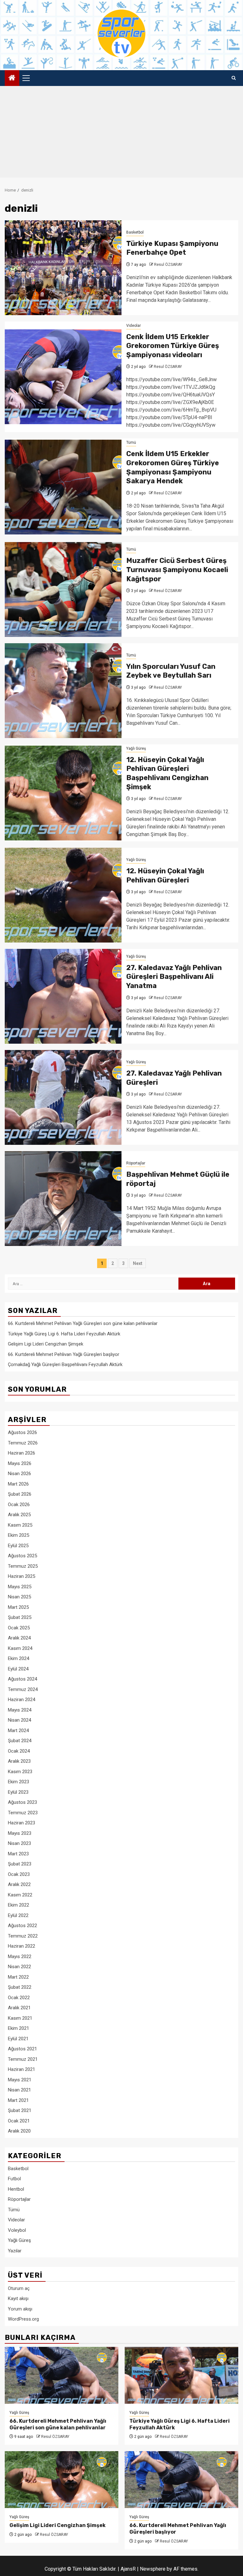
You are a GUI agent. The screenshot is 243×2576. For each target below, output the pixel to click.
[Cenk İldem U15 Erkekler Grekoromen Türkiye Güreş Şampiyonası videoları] (63, 377)
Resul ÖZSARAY (168, 265)
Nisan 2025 (19, 1597)
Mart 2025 (18, 1607)
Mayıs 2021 (20, 2080)
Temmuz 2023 (23, 1813)
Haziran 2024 (22, 1700)
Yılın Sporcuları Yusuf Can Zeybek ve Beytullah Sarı (171, 671)
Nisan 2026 (19, 1474)
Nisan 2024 (19, 1720)
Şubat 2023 (20, 1864)
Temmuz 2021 (23, 2059)
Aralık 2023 (19, 1761)
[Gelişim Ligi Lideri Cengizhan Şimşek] (62, 2480)
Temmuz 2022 (23, 1936)
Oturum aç (19, 2288)
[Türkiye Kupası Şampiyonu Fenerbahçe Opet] (63, 268)
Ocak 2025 (19, 1628)
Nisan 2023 (19, 1843)
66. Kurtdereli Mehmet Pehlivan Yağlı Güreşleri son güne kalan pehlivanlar (83, 1323)
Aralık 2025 (19, 1515)
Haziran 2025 (22, 1576)
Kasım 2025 (20, 1525)
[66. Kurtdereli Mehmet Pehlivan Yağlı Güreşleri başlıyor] (181, 2480)
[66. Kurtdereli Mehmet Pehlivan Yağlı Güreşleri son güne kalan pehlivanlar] (62, 2375)
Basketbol (135, 232)
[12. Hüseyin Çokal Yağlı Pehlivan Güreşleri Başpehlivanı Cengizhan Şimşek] (63, 793)
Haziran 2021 (22, 2069)
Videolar (134, 326)
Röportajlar (136, 1163)
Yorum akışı (20, 2309)
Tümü (131, 443)
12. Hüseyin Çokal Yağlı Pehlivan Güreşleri (165, 876)
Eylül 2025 (18, 1546)
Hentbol (16, 2189)
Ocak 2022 (19, 1998)
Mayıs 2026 (20, 1463)
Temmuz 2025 (23, 1566)
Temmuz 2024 (23, 1689)
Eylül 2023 (18, 1792)
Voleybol (17, 2230)
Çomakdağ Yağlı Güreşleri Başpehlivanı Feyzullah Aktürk (65, 1364)
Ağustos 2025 (22, 1556)
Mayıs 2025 (20, 1587)
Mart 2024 (18, 1731)
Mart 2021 (18, 2100)
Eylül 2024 (18, 1669)
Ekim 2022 (19, 1905)
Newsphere (153, 2569)
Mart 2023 (18, 1854)
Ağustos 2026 (22, 1432)
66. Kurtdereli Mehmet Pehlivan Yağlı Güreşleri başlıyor (64, 1354)
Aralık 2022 (19, 1884)
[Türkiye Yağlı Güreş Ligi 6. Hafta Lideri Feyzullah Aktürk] (181, 2375)
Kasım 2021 (20, 2018)
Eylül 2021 (18, 2039)
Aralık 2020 (19, 2131)
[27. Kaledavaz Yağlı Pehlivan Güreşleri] (63, 1097)
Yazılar (15, 2251)
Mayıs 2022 (20, 1956)
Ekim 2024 (19, 1658)
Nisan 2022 (19, 1967)
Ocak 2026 (19, 1505)
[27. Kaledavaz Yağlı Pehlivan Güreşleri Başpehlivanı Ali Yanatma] (63, 996)
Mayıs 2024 (20, 1710)
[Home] (12, 78)
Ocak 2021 (19, 2121)
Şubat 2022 (20, 1987)
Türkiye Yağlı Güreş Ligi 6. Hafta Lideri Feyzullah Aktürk (64, 1334)
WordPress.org (23, 2319)
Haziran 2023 (22, 1823)
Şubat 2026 (20, 1494)
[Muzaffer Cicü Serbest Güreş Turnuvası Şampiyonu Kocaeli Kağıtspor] (63, 589)
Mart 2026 (18, 1484)
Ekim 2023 (19, 1782)
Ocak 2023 (19, 1874)
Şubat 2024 (20, 1741)
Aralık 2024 (19, 1638)
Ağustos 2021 (22, 2049)
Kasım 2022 (20, 1895)
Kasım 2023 (20, 1772)
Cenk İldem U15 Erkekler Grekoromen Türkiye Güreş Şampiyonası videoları (173, 346)
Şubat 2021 (20, 2110)
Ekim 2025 (19, 1535)
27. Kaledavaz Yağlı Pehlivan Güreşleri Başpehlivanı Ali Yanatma (174, 977)
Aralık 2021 (19, 2008)
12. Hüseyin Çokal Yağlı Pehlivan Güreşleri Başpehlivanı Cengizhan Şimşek (167, 773)
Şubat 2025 (20, 1617)
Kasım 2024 (20, 1648)
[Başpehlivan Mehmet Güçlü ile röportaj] (63, 1199)
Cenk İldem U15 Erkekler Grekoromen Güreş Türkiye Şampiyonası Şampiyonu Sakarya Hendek (173, 467)
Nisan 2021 (19, 2090)
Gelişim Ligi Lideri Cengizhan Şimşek (46, 1344)
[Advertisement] (121, 133)
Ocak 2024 (19, 1751)
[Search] (234, 78)
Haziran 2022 (22, 1946)
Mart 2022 (18, 1977)
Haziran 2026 (22, 1453)
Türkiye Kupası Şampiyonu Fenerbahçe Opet (172, 248)
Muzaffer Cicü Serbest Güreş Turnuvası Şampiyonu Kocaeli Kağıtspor (177, 570)
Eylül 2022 (18, 1915)
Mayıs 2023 (20, 1833)
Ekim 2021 (19, 2028)
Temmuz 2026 (23, 1443)
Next (138, 1263)
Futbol (14, 2179)
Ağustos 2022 (22, 1926)
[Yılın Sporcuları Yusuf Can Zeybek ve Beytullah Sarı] (63, 691)
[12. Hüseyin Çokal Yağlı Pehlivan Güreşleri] (63, 895)
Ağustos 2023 (22, 1802)
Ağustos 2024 (22, 1679)
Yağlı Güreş (136, 748)
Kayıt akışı (18, 2298)
